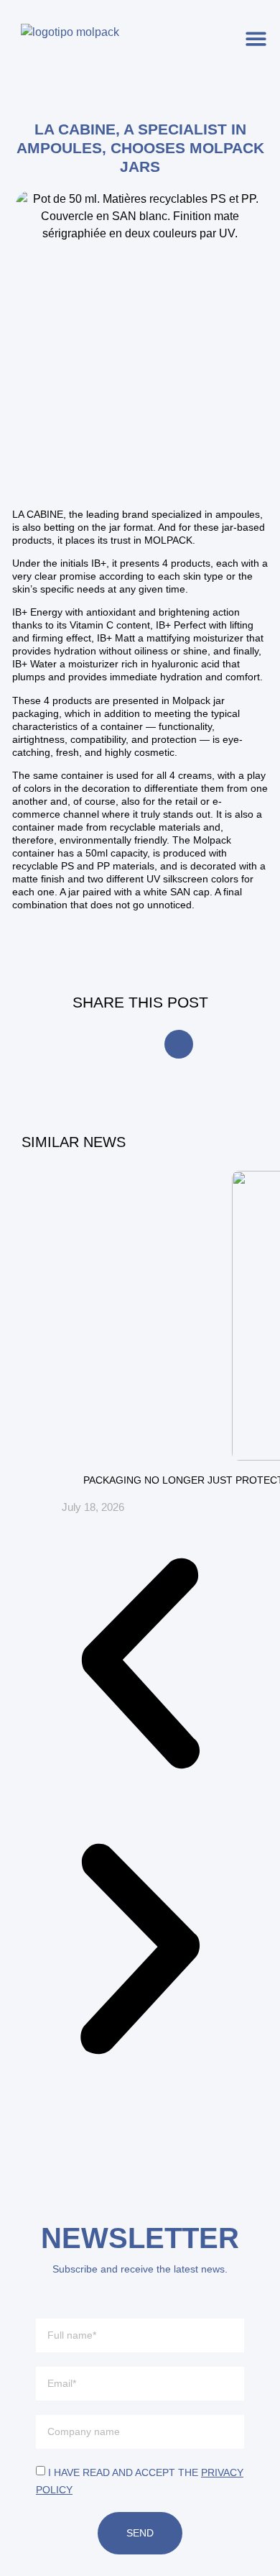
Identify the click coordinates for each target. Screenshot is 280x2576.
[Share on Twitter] (179, 1044)
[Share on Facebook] (101, 1044)
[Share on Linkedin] (140, 1044)
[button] (257, 38)
